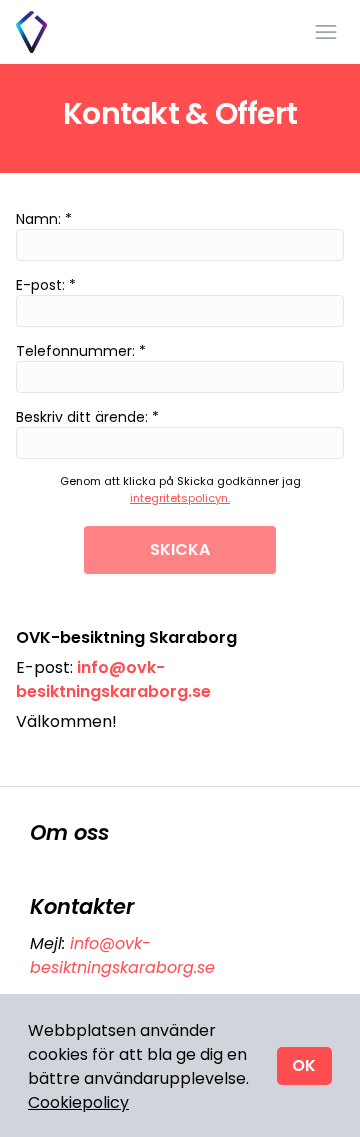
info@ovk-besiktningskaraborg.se (122, 955)
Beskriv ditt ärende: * (87, 417)
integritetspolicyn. (180, 498)
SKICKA (180, 549)
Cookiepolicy (78, 1102)
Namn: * (44, 219)
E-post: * (46, 285)
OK (304, 1065)
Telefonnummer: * (81, 351)
